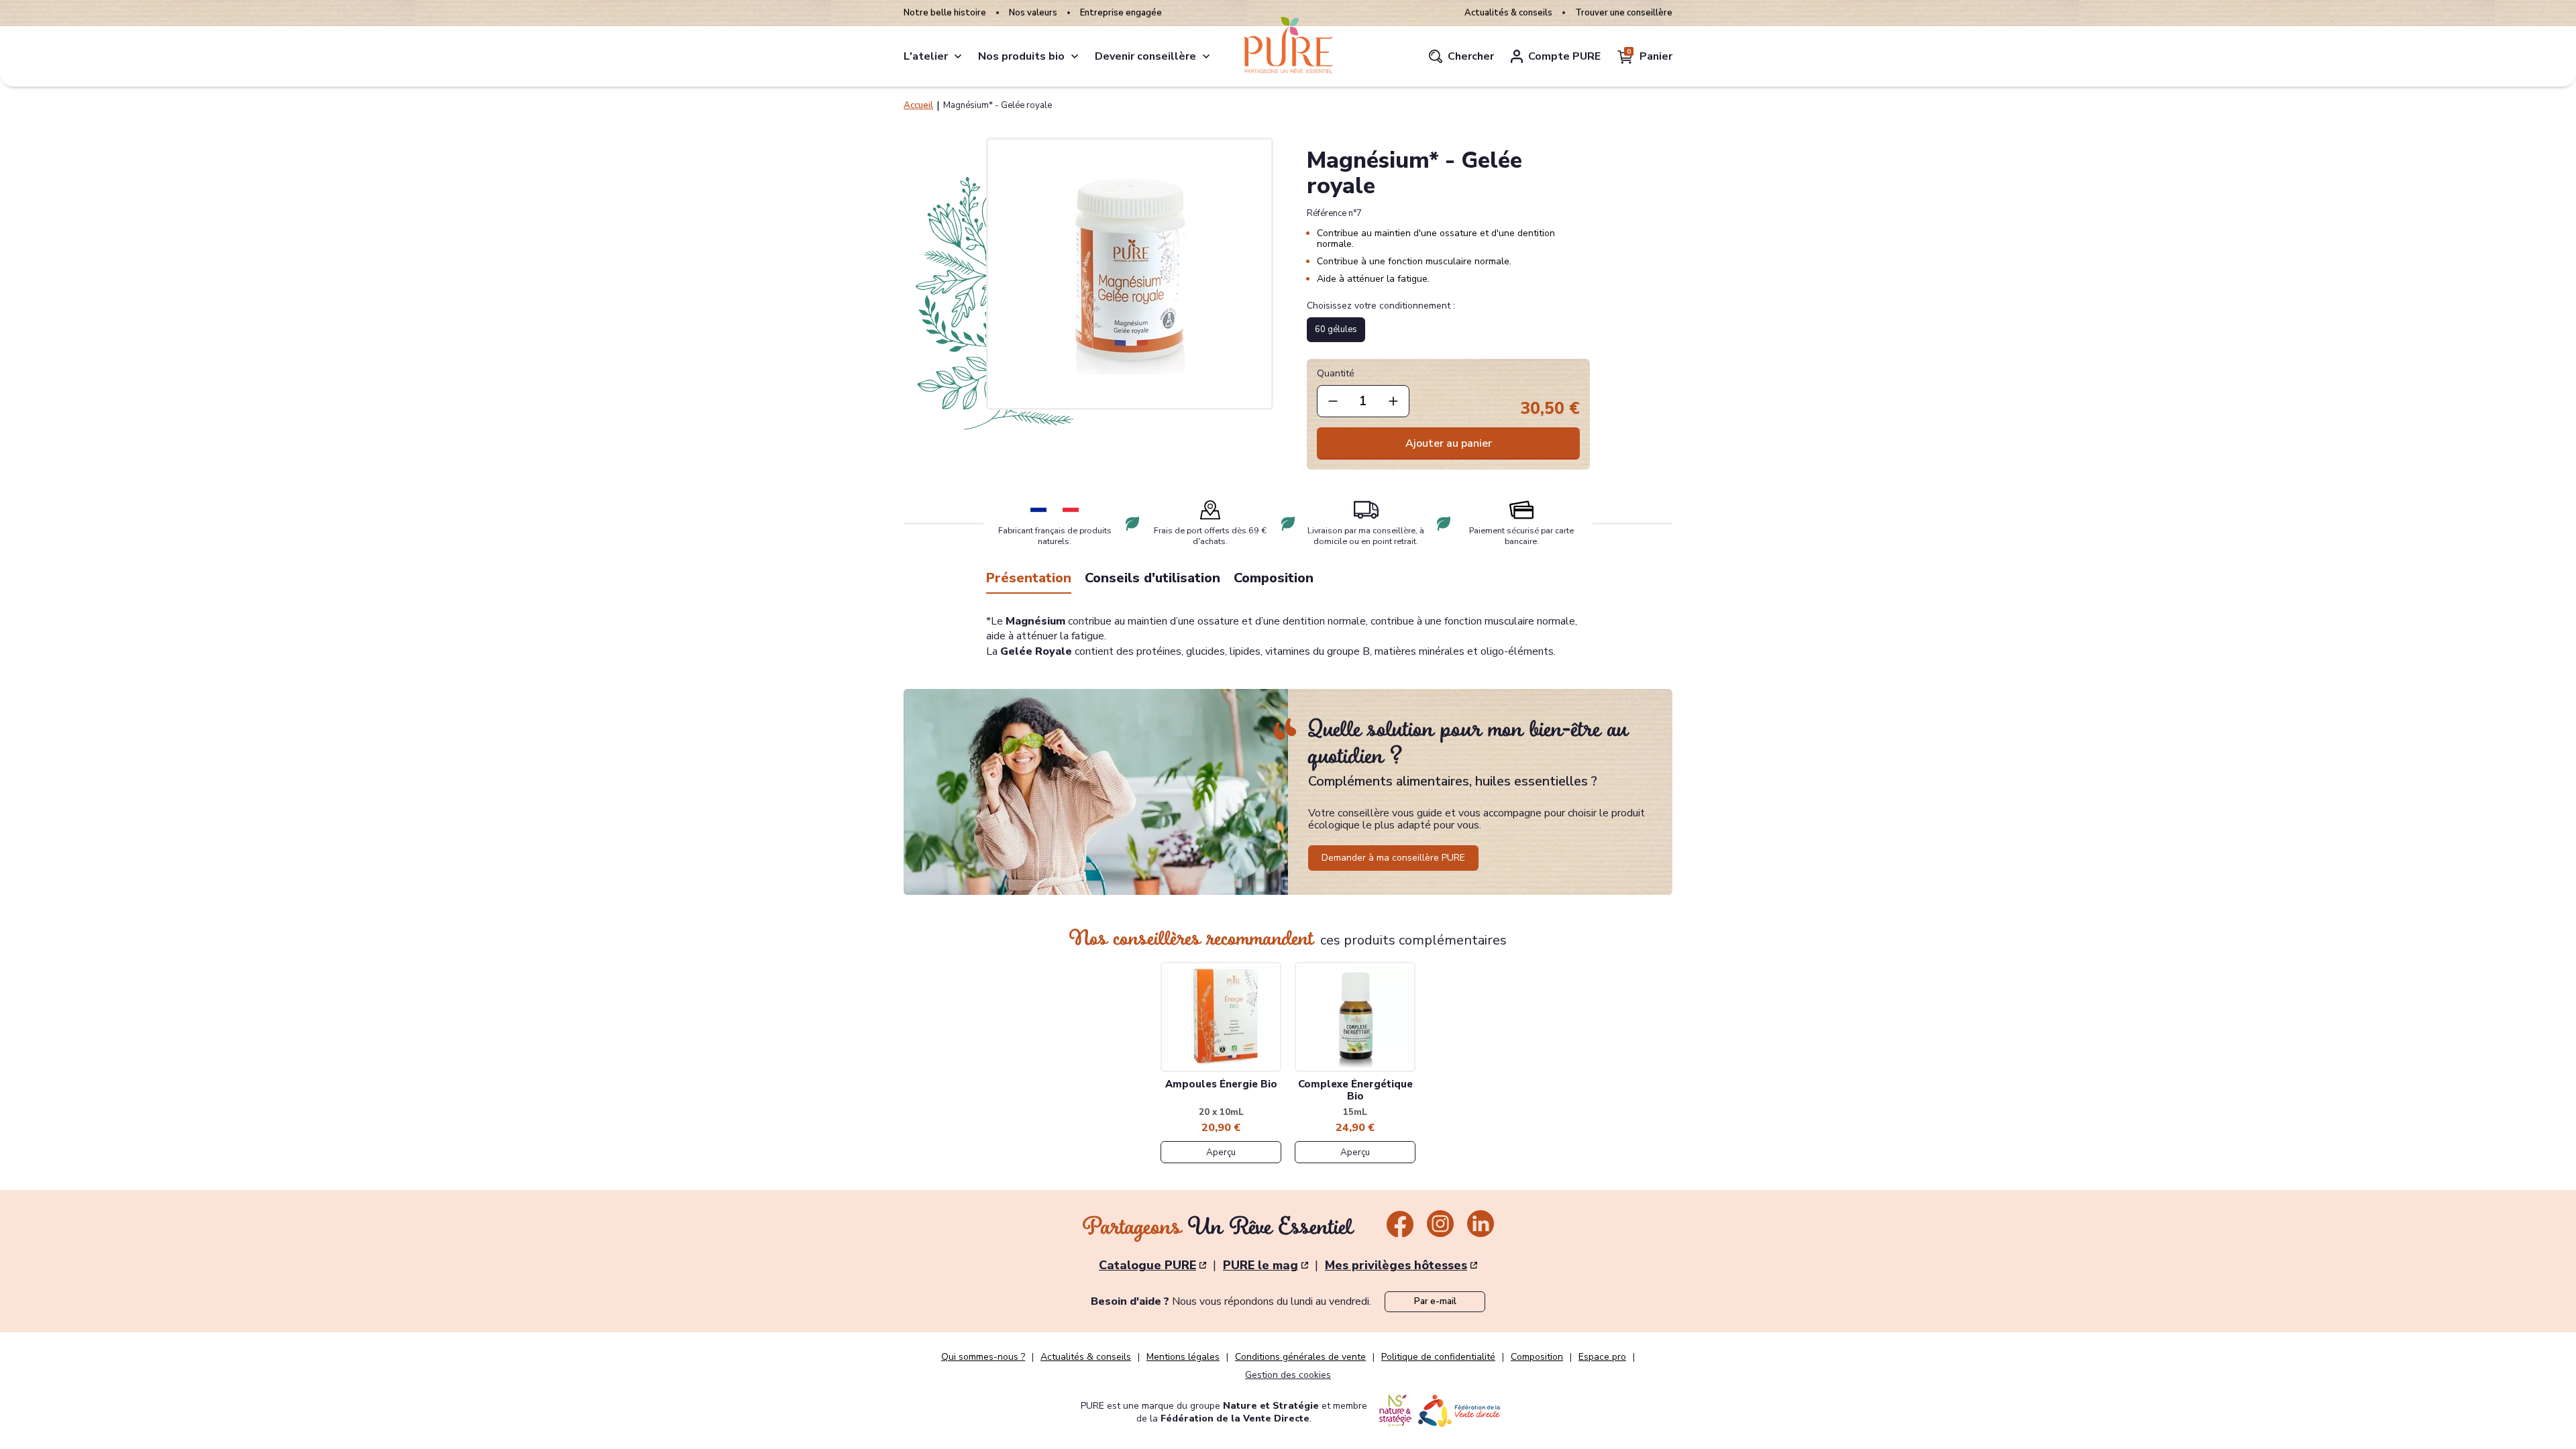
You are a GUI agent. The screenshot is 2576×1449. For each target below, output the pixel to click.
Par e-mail (1435, 1301)
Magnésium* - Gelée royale (998, 105)
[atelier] (958, 56)
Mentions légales (1183, 1357)
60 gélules (1336, 329)
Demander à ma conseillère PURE (1393, 858)
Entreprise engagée (1121, 13)
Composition (1274, 578)
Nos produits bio (1021, 56)
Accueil (918, 105)
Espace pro (1602, 1357)
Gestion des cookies (1288, 1375)
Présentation (1029, 578)
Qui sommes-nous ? (983, 1357)
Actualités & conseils (1508, 13)
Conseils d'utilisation (1152, 578)
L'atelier (926, 56)
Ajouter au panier (1449, 443)
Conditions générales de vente (1300, 1357)
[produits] (1075, 56)
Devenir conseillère (1145, 56)
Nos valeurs (1033, 13)
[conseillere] (1206, 56)
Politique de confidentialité (1438, 1357)
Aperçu (1221, 1152)
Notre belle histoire (945, 13)
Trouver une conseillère (1624, 13)
